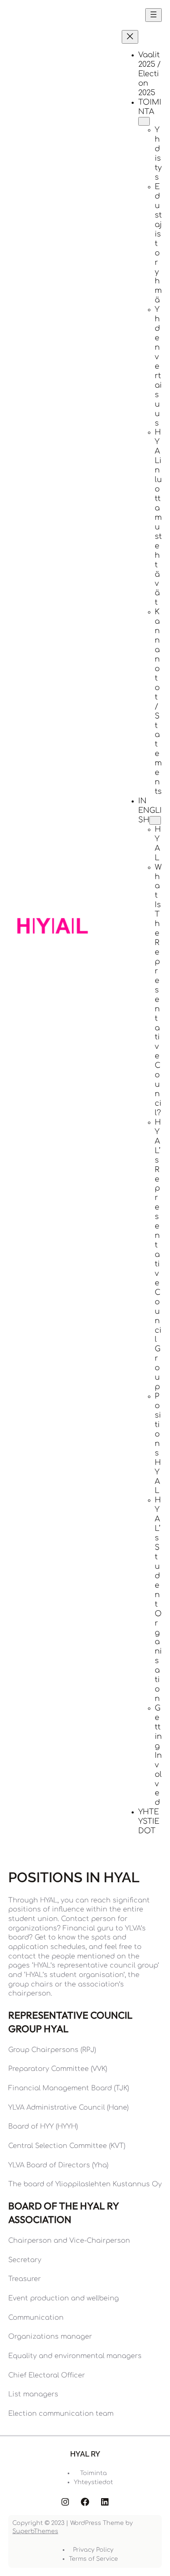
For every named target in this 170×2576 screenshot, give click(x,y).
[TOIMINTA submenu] (144, 121)
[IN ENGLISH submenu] (155, 820)
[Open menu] (153, 15)
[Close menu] (130, 37)
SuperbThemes (35, 2531)
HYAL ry (85, 2454)
